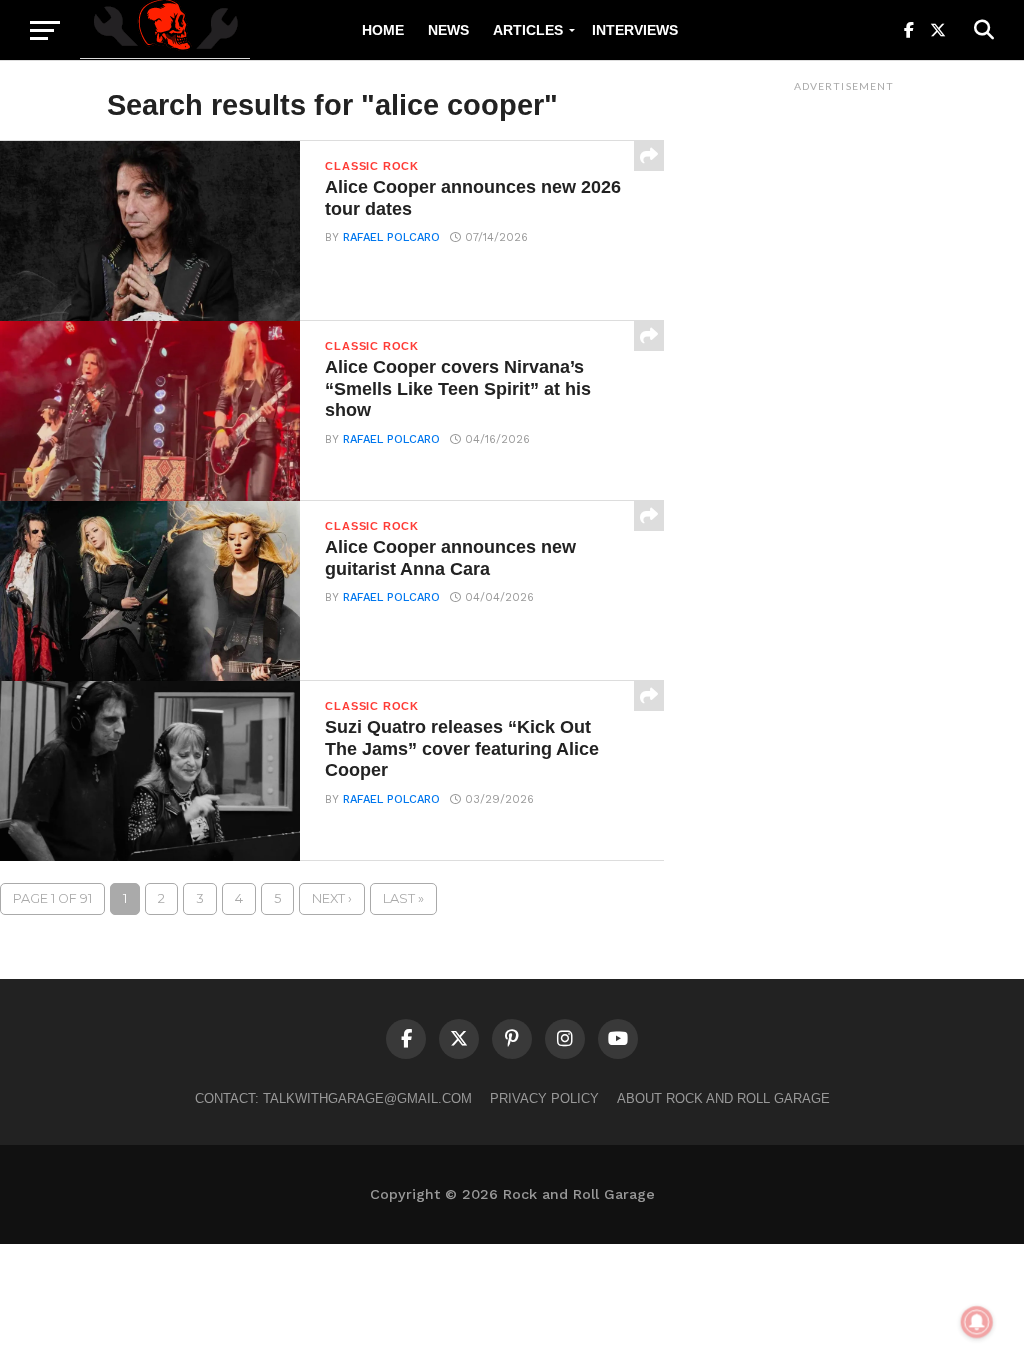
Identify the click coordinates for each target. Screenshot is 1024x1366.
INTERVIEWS (635, 30)
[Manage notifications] (977, 1322)
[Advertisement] (844, 401)
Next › (332, 898)
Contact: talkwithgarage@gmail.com (333, 1098)
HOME (383, 30)
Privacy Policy (544, 1098)
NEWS (448, 30)
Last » (403, 898)
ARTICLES (528, 30)
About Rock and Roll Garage (723, 1098)
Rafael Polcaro (391, 237)
